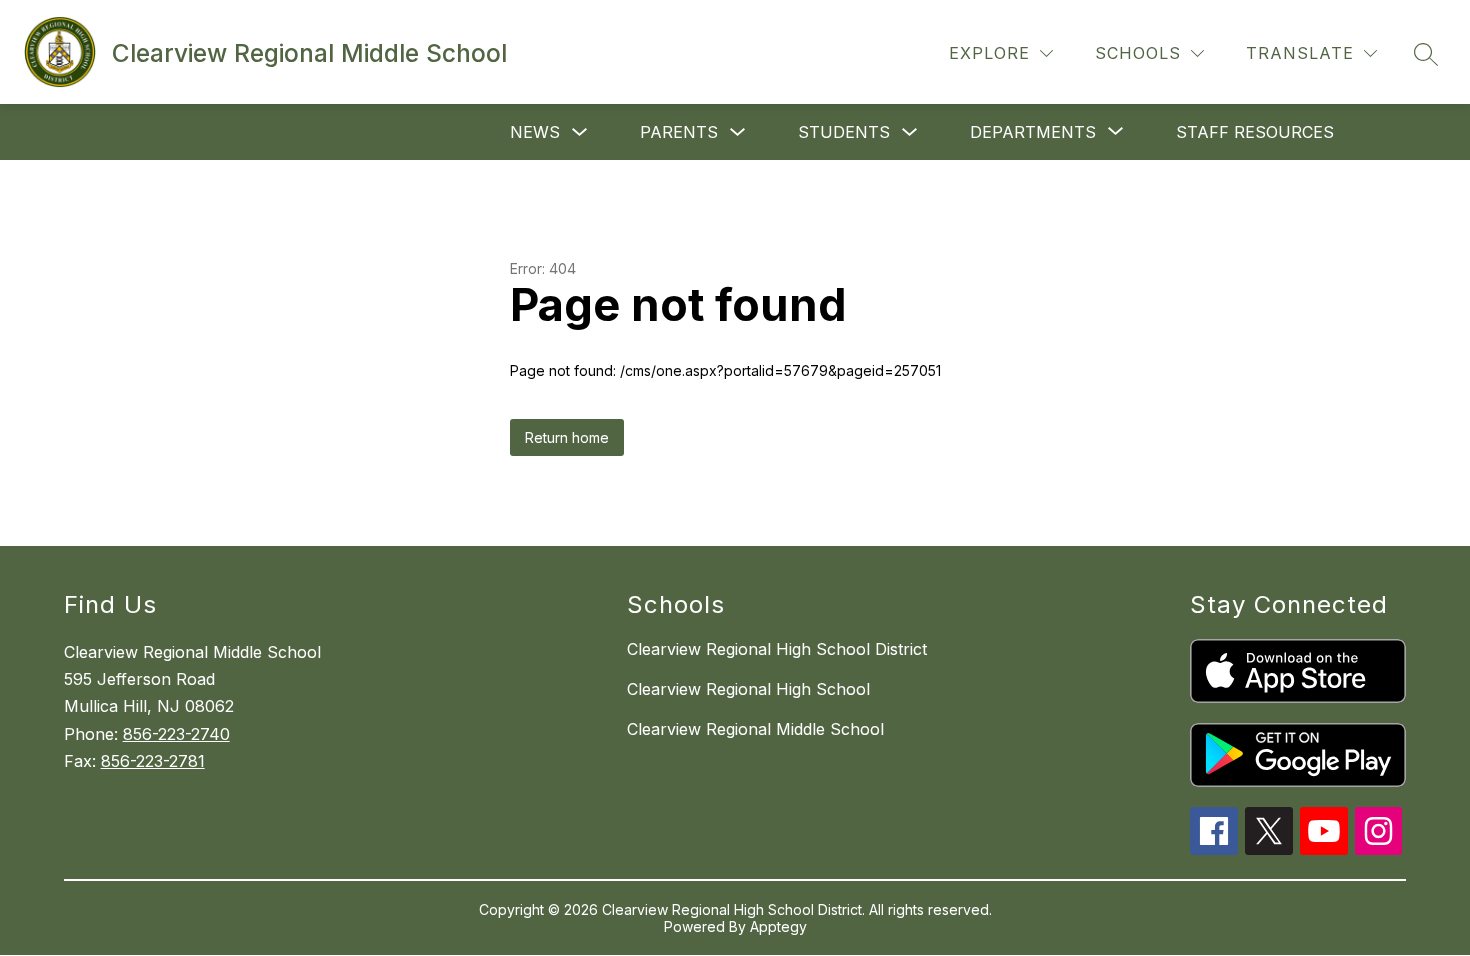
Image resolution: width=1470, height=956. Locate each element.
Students (844, 132)
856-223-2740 (176, 734)
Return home (567, 437)
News (535, 132)
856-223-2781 (153, 761)
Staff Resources (1255, 132)
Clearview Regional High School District (777, 649)
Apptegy (778, 926)
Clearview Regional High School (748, 689)
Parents (679, 132)
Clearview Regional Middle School (755, 729)
